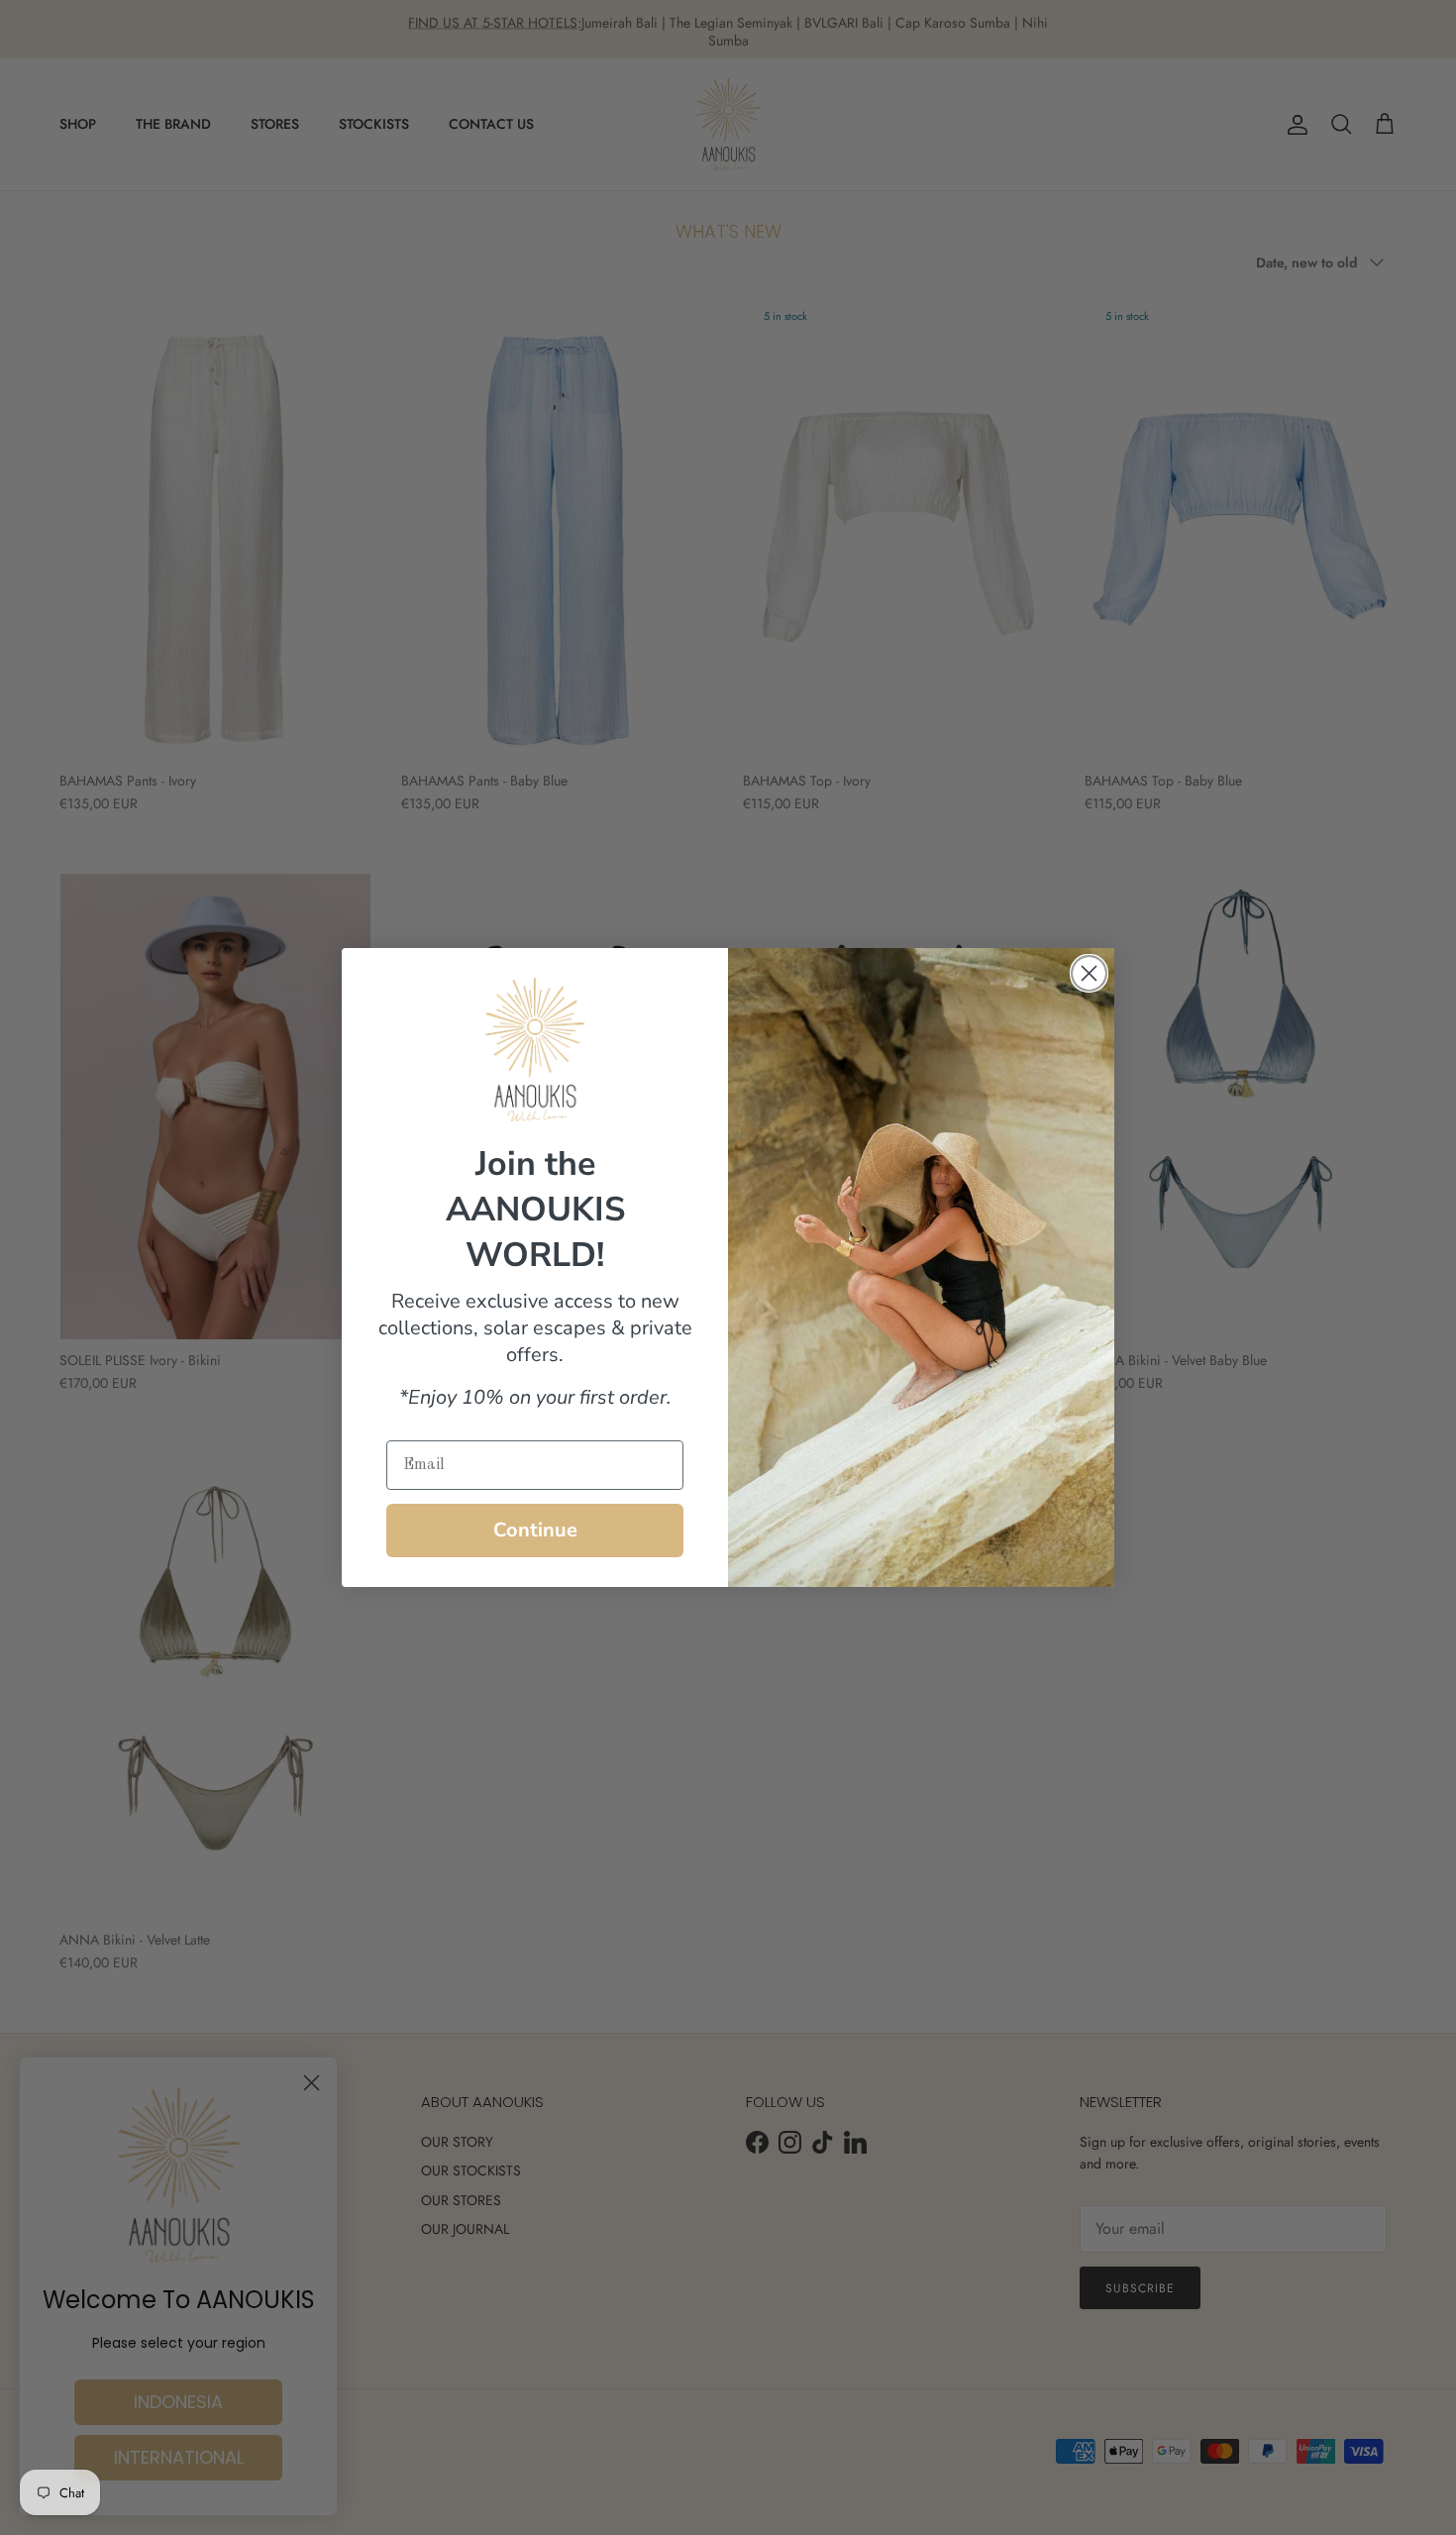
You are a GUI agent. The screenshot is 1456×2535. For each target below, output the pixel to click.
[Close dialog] (1089, 973)
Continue (535, 1530)
